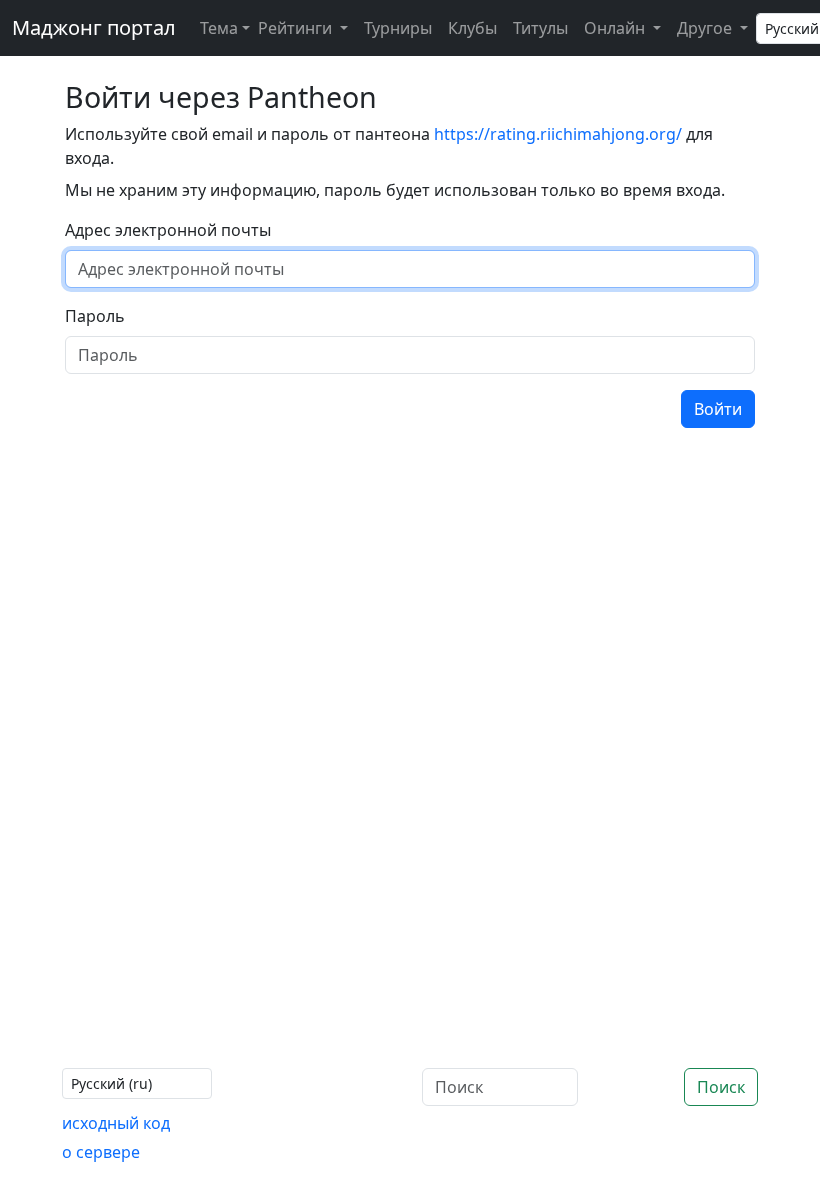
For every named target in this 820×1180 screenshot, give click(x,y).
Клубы (472, 28)
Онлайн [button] (616, 28)
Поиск (721, 1087)
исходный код (116, 1123)
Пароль (95, 316)
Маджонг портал (94, 27)
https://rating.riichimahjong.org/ (558, 134)
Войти (718, 409)
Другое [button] (706, 28)
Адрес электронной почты (168, 230)
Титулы (540, 28)
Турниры (398, 28)
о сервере (101, 1152)
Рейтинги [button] (297, 28)
